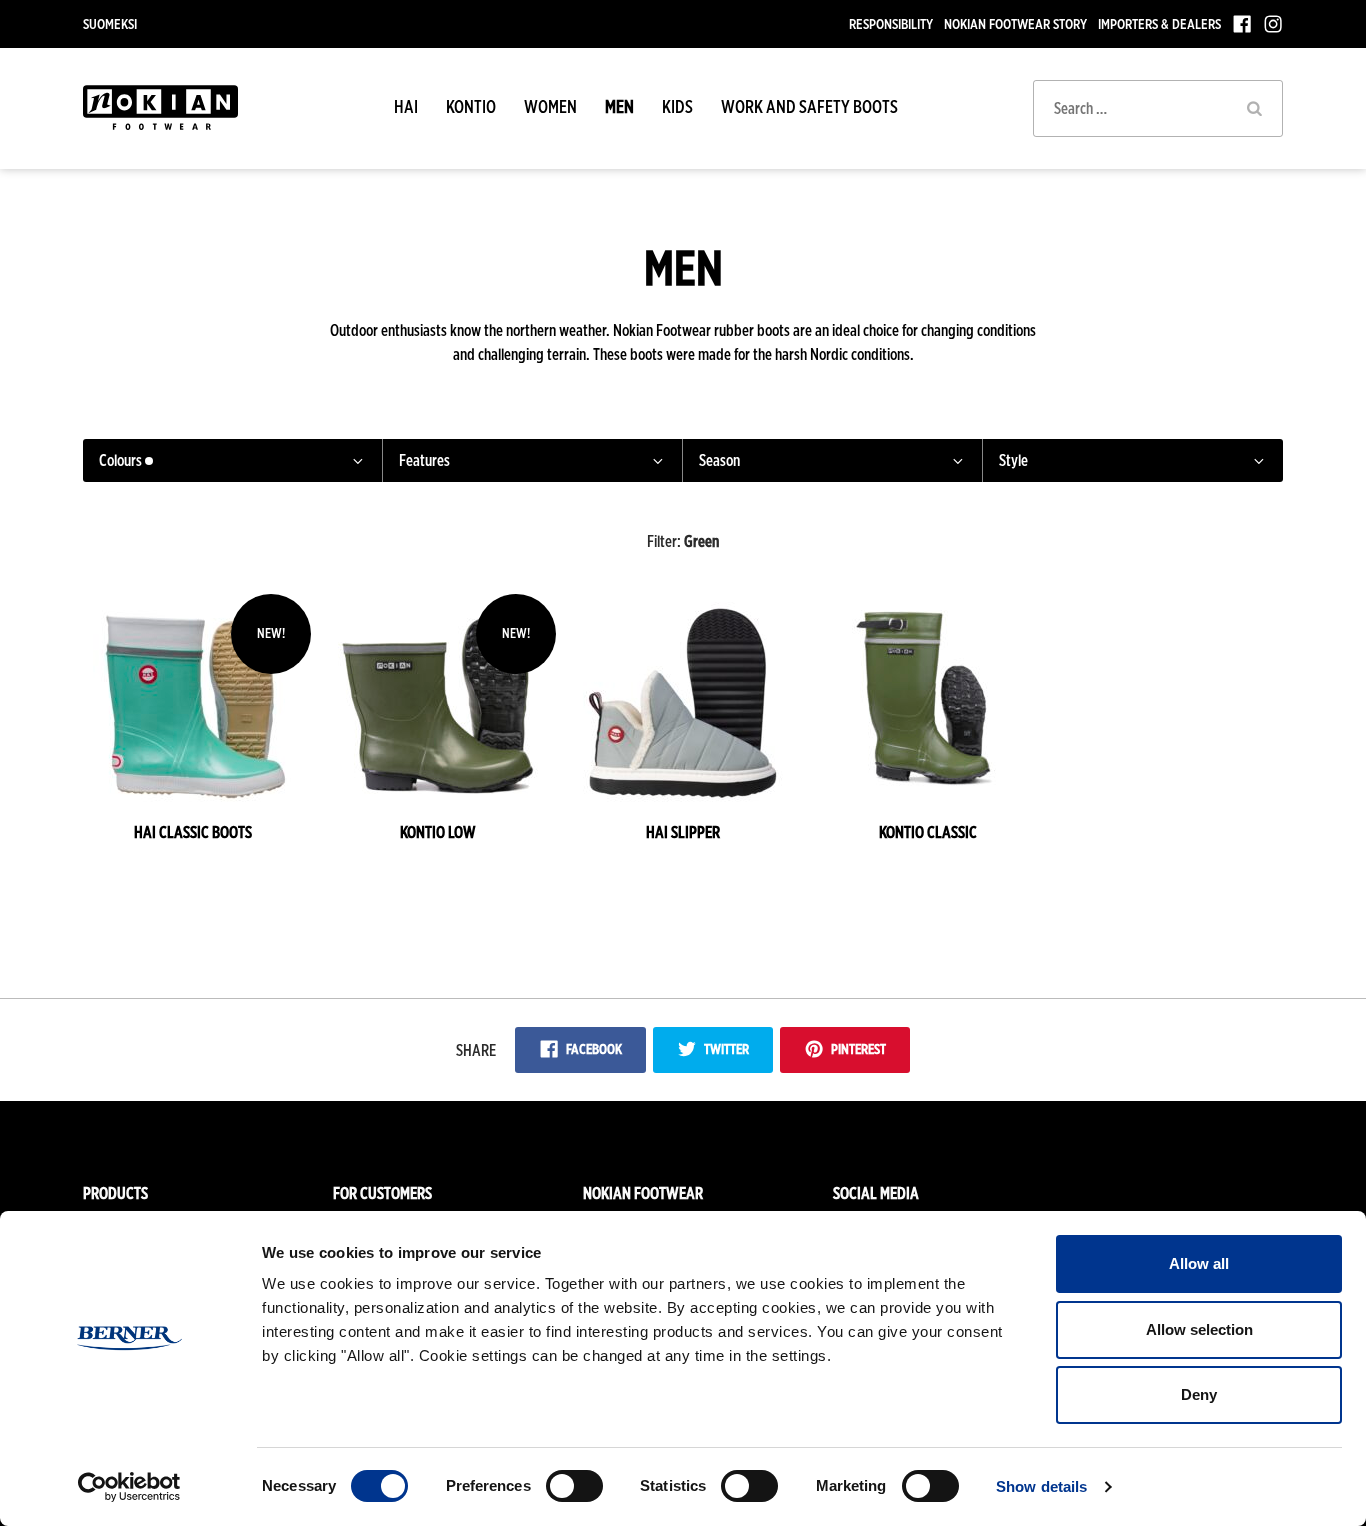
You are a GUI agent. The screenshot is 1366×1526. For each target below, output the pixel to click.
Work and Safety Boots (809, 106)
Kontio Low (438, 832)
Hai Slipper (683, 832)
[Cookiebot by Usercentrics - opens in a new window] (129, 1487)
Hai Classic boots (193, 832)
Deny (1199, 1394)
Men (619, 106)
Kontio (471, 106)
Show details (1041, 1486)
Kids (677, 106)
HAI (406, 106)
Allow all (1199, 1263)
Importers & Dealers (1159, 23)
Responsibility (891, 23)
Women (550, 106)
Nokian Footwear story (1015, 23)
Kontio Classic (928, 832)
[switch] (574, 1486)
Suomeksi (110, 23)
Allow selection (1199, 1329)
